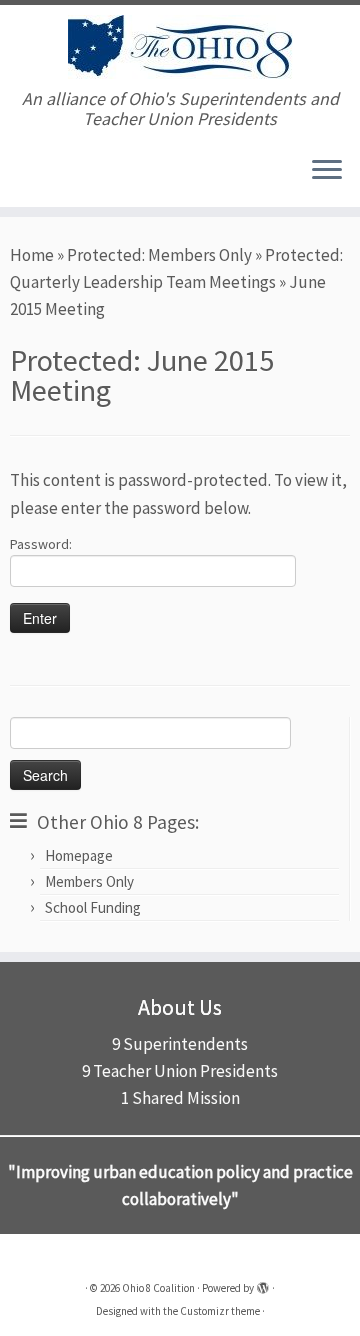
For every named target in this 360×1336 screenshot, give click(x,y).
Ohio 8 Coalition (158, 1288)
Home (32, 255)
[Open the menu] (327, 171)
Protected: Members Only (159, 255)
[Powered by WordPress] (263, 1284)
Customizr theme (220, 1311)
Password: (41, 544)
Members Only (89, 881)
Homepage (79, 855)
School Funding (93, 907)
